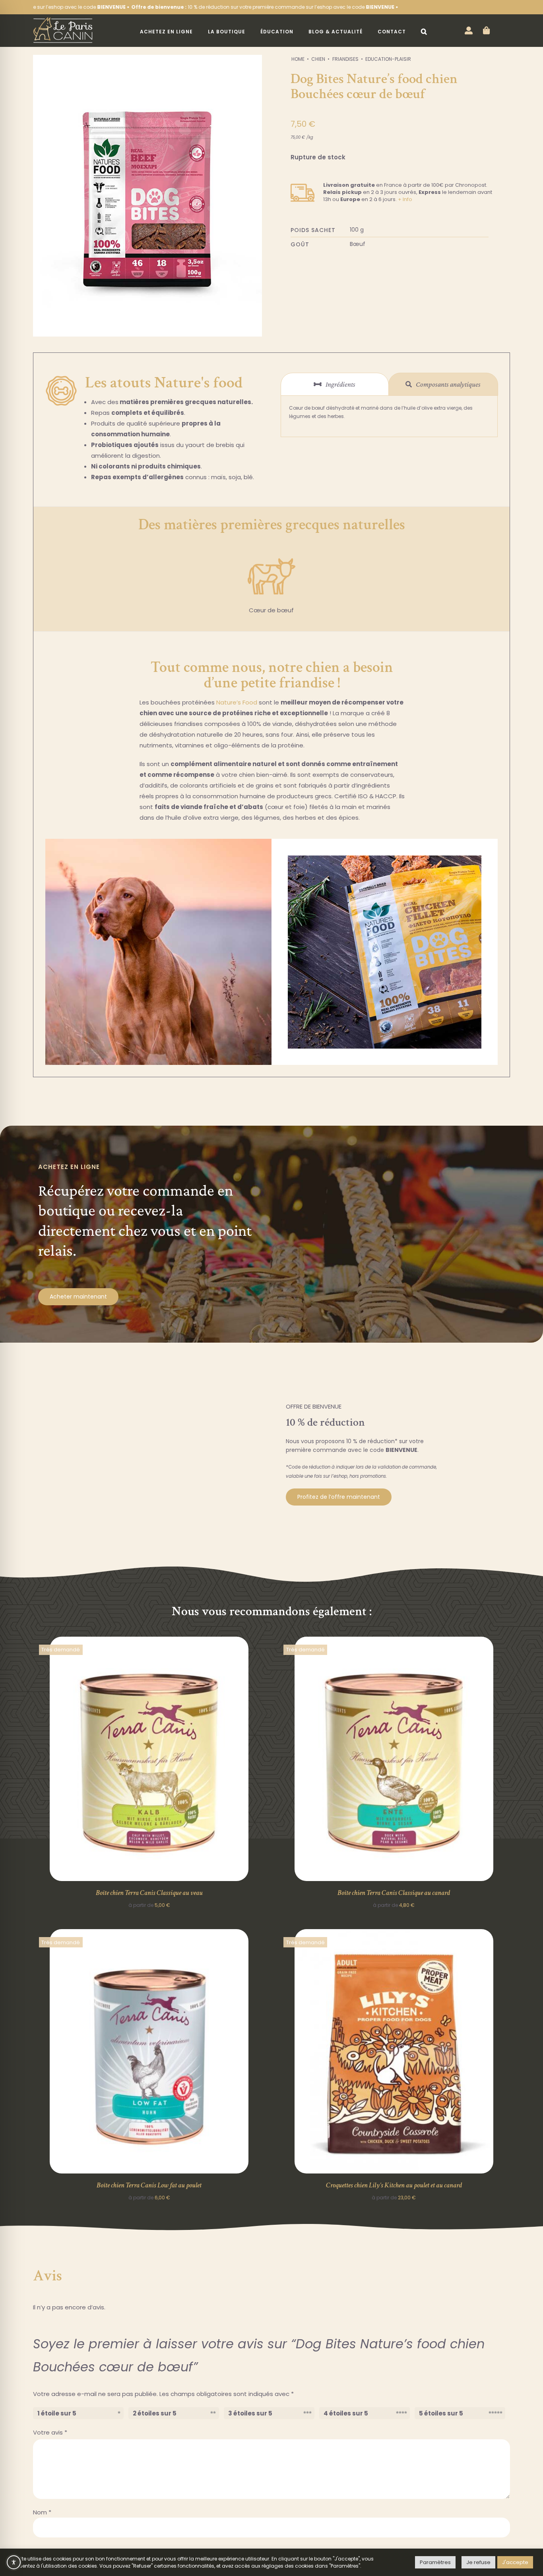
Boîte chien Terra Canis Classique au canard (394, 1893)
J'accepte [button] (515, 2562)
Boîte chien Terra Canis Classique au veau (149, 1893)
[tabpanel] (389, 416)
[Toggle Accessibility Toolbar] (14, 2562)
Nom (42, 2512)
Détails (149, 1760)
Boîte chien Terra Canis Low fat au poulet (149, 2185)
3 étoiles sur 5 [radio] (250, 2413)
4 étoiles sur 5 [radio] (346, 2413)
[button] (424, 32)
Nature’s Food (237, 702)
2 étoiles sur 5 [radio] (155, 2413)
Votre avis (50, 2432)
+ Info (405, 199)
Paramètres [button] (435, 2562)
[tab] (335, 384)
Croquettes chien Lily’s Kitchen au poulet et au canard (394, 2185)
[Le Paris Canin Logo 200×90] (63, 20)
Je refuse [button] (478, 2562)
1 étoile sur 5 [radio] (57, 2413)
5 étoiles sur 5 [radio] (441, 2413)
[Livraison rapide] (303, 181)
